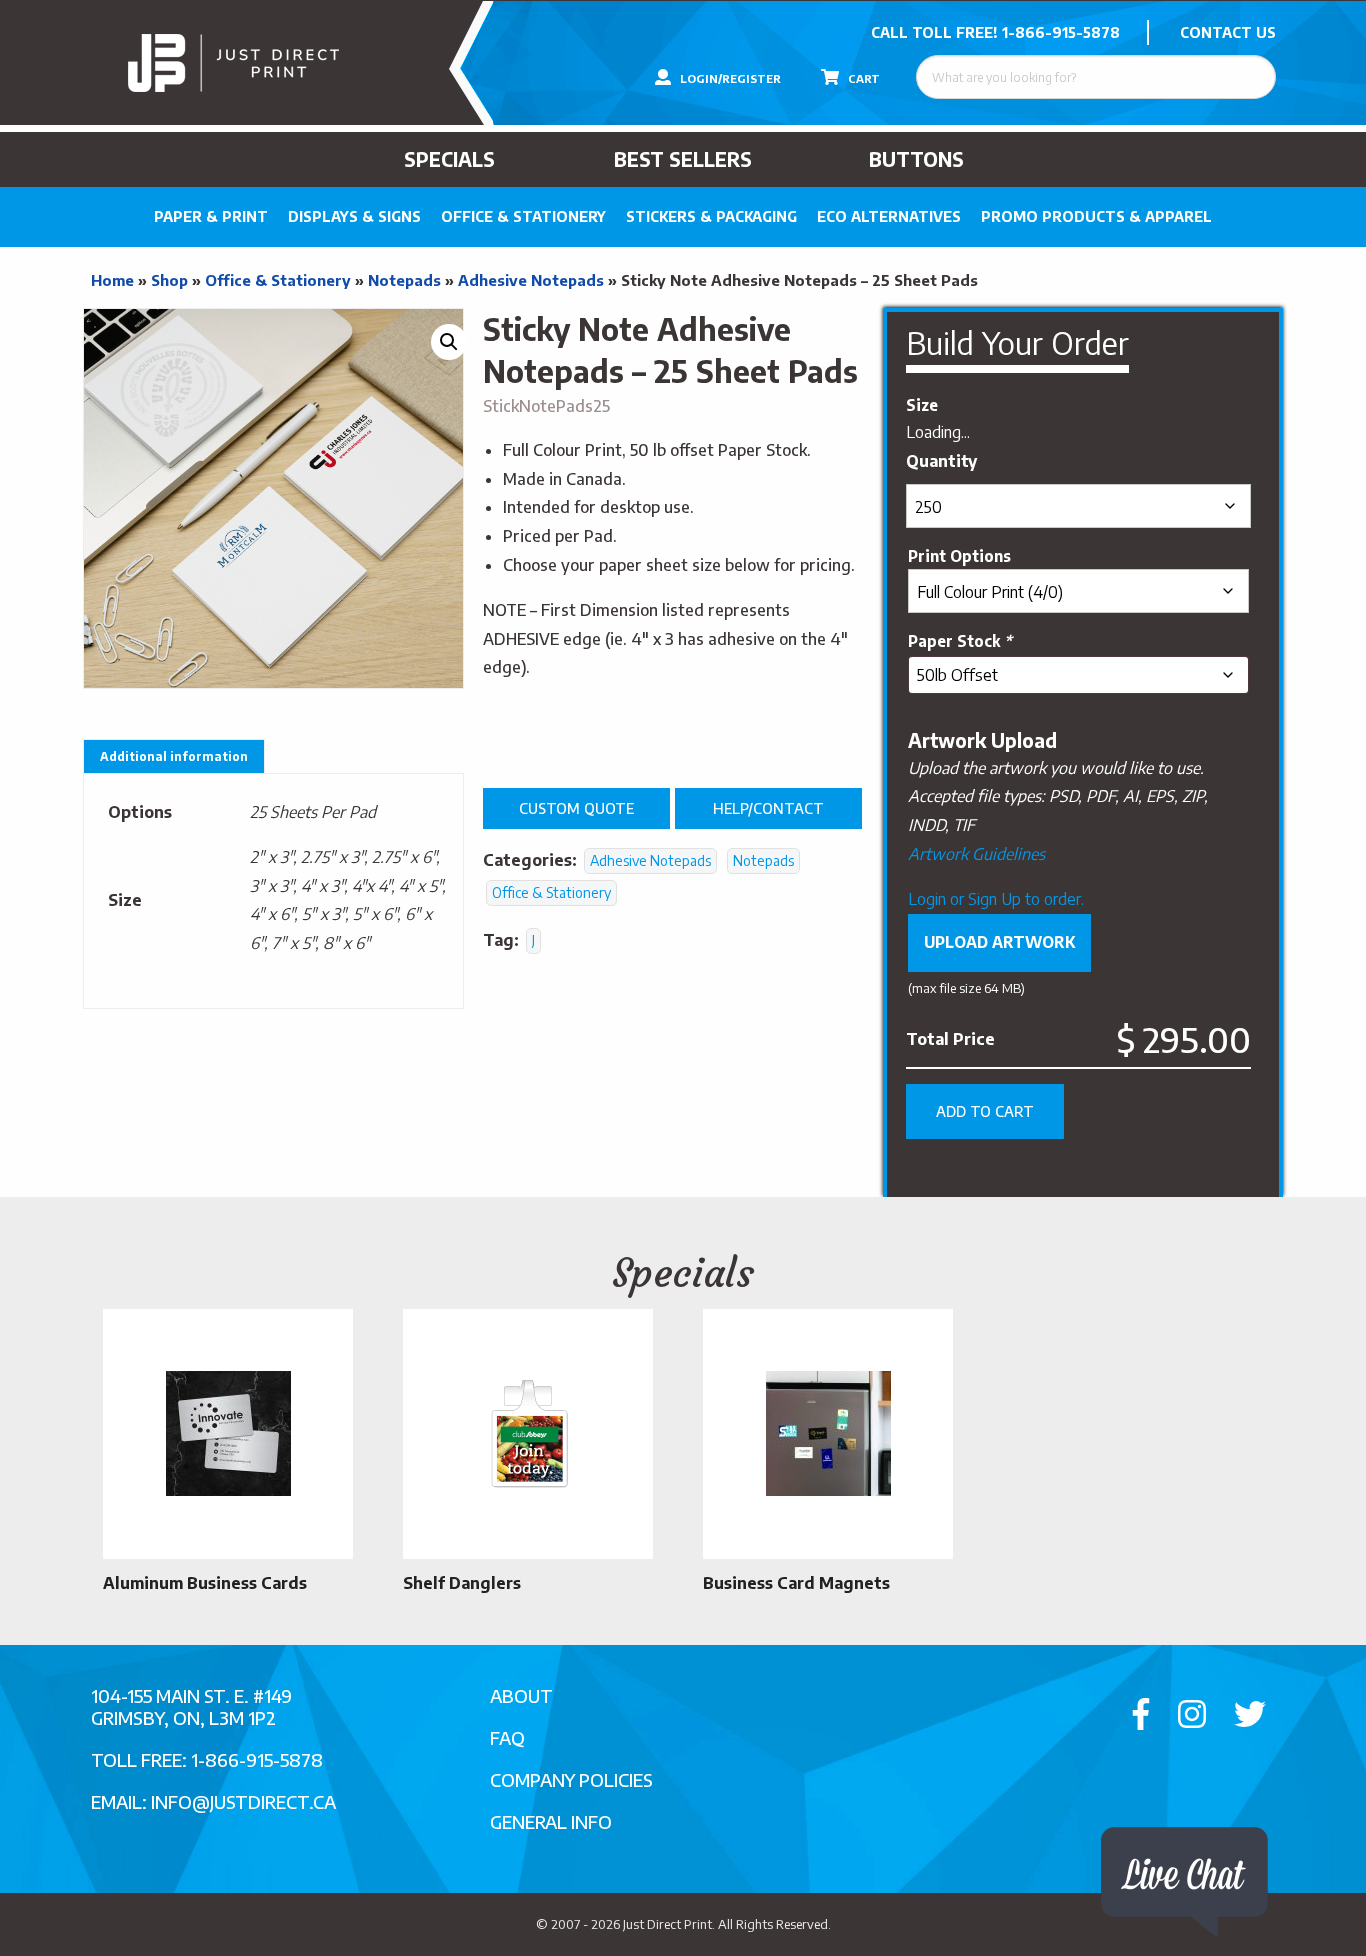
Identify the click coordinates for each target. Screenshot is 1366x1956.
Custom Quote (576, 808)
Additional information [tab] (174, 756)
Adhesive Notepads (531, 280)
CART (862, 78)
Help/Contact (768, 808)
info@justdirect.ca (243, 1801)
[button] (449, 342)
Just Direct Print (667, 1924)
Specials (449, 159)
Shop (169, 280)
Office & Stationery (523, 216)
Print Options (959, 555)
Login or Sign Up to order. (996, 899)
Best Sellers (683, 159)
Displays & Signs (354, 216)
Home (112, 280)
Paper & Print (211, 216)
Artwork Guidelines (976, 854)
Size (922, 404)
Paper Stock (960, 640)
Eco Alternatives (889, 216)
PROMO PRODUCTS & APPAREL (1096, 216)
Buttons (916, 159)
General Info (551, 1821)
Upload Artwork (999, 941)
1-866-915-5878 (1061, 32)
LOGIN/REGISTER (729, 78)
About (521, 1695)
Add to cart (985, 1111)
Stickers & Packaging (711, 216)
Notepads (404, 280)
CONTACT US (1228, 32)
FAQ (507, 1737)
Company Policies (571, 1779)
